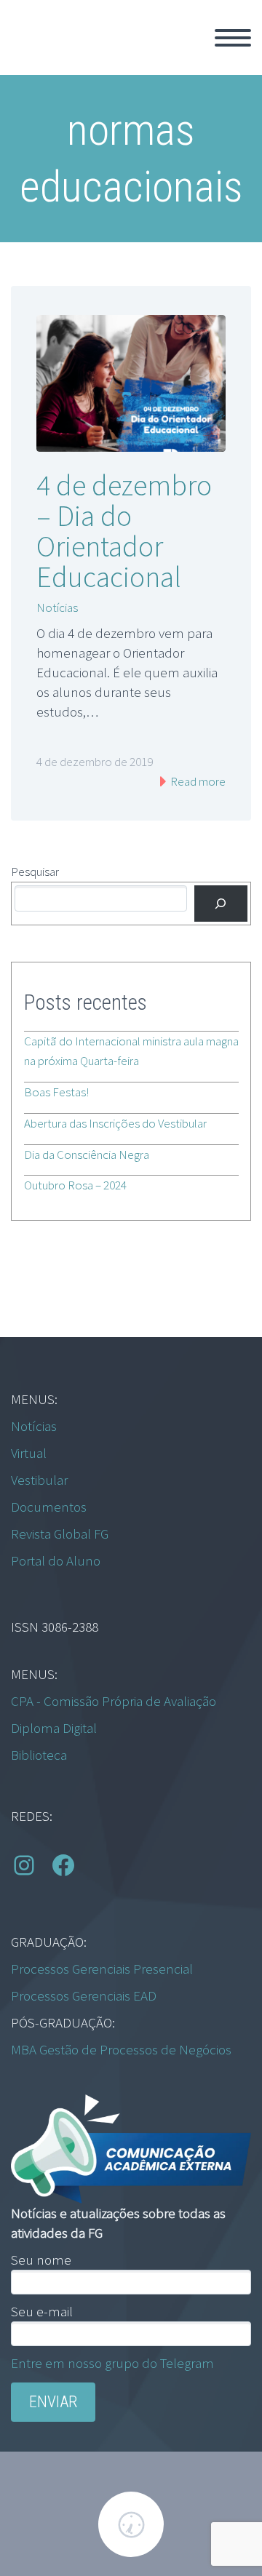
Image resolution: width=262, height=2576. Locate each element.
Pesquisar (35, 872)
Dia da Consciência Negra (87, 1155)
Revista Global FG (60, 1534)
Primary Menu (233, 38)
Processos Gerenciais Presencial (102, 1969)
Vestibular (39, 1480)
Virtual (29, 1453)
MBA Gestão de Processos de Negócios (121, 2049)
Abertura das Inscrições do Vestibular (115, 1123)
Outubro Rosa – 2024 (75, 1185)
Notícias (57, 607)
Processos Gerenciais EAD (84, 1995)
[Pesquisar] (221, 904)
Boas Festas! (56, 1092)
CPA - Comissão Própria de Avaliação (114, 1701)
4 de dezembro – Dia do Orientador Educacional (124, 531)
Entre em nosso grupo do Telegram (112, 2363)
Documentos (49, 1507)
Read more (197, 781)
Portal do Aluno (56, 1560)
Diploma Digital (54, 1728)
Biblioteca (39, 1755)
